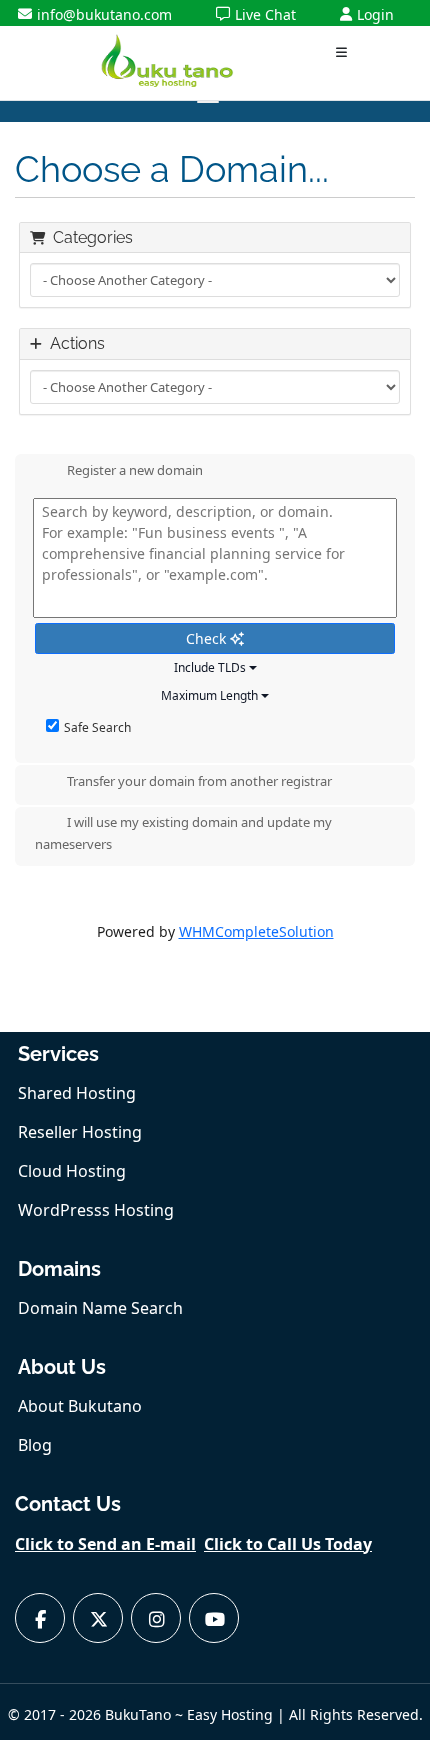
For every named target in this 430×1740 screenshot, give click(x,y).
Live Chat (265, 14)
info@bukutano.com (104, 14)
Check (208, 638)
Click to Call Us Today (288, 1544)
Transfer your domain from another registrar (199, 782)
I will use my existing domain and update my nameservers (183, 834)
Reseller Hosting (80, 1132)
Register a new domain (135, 471)
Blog (35, 1445)
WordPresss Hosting (96, 1210)
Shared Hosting (77, 1093)
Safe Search (97, 727)
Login (375, 14)
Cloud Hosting (72, 1171)
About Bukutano (80, 1406)
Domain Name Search (100, 1308)
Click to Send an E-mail (105, 1544)
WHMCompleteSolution (256, 931)
